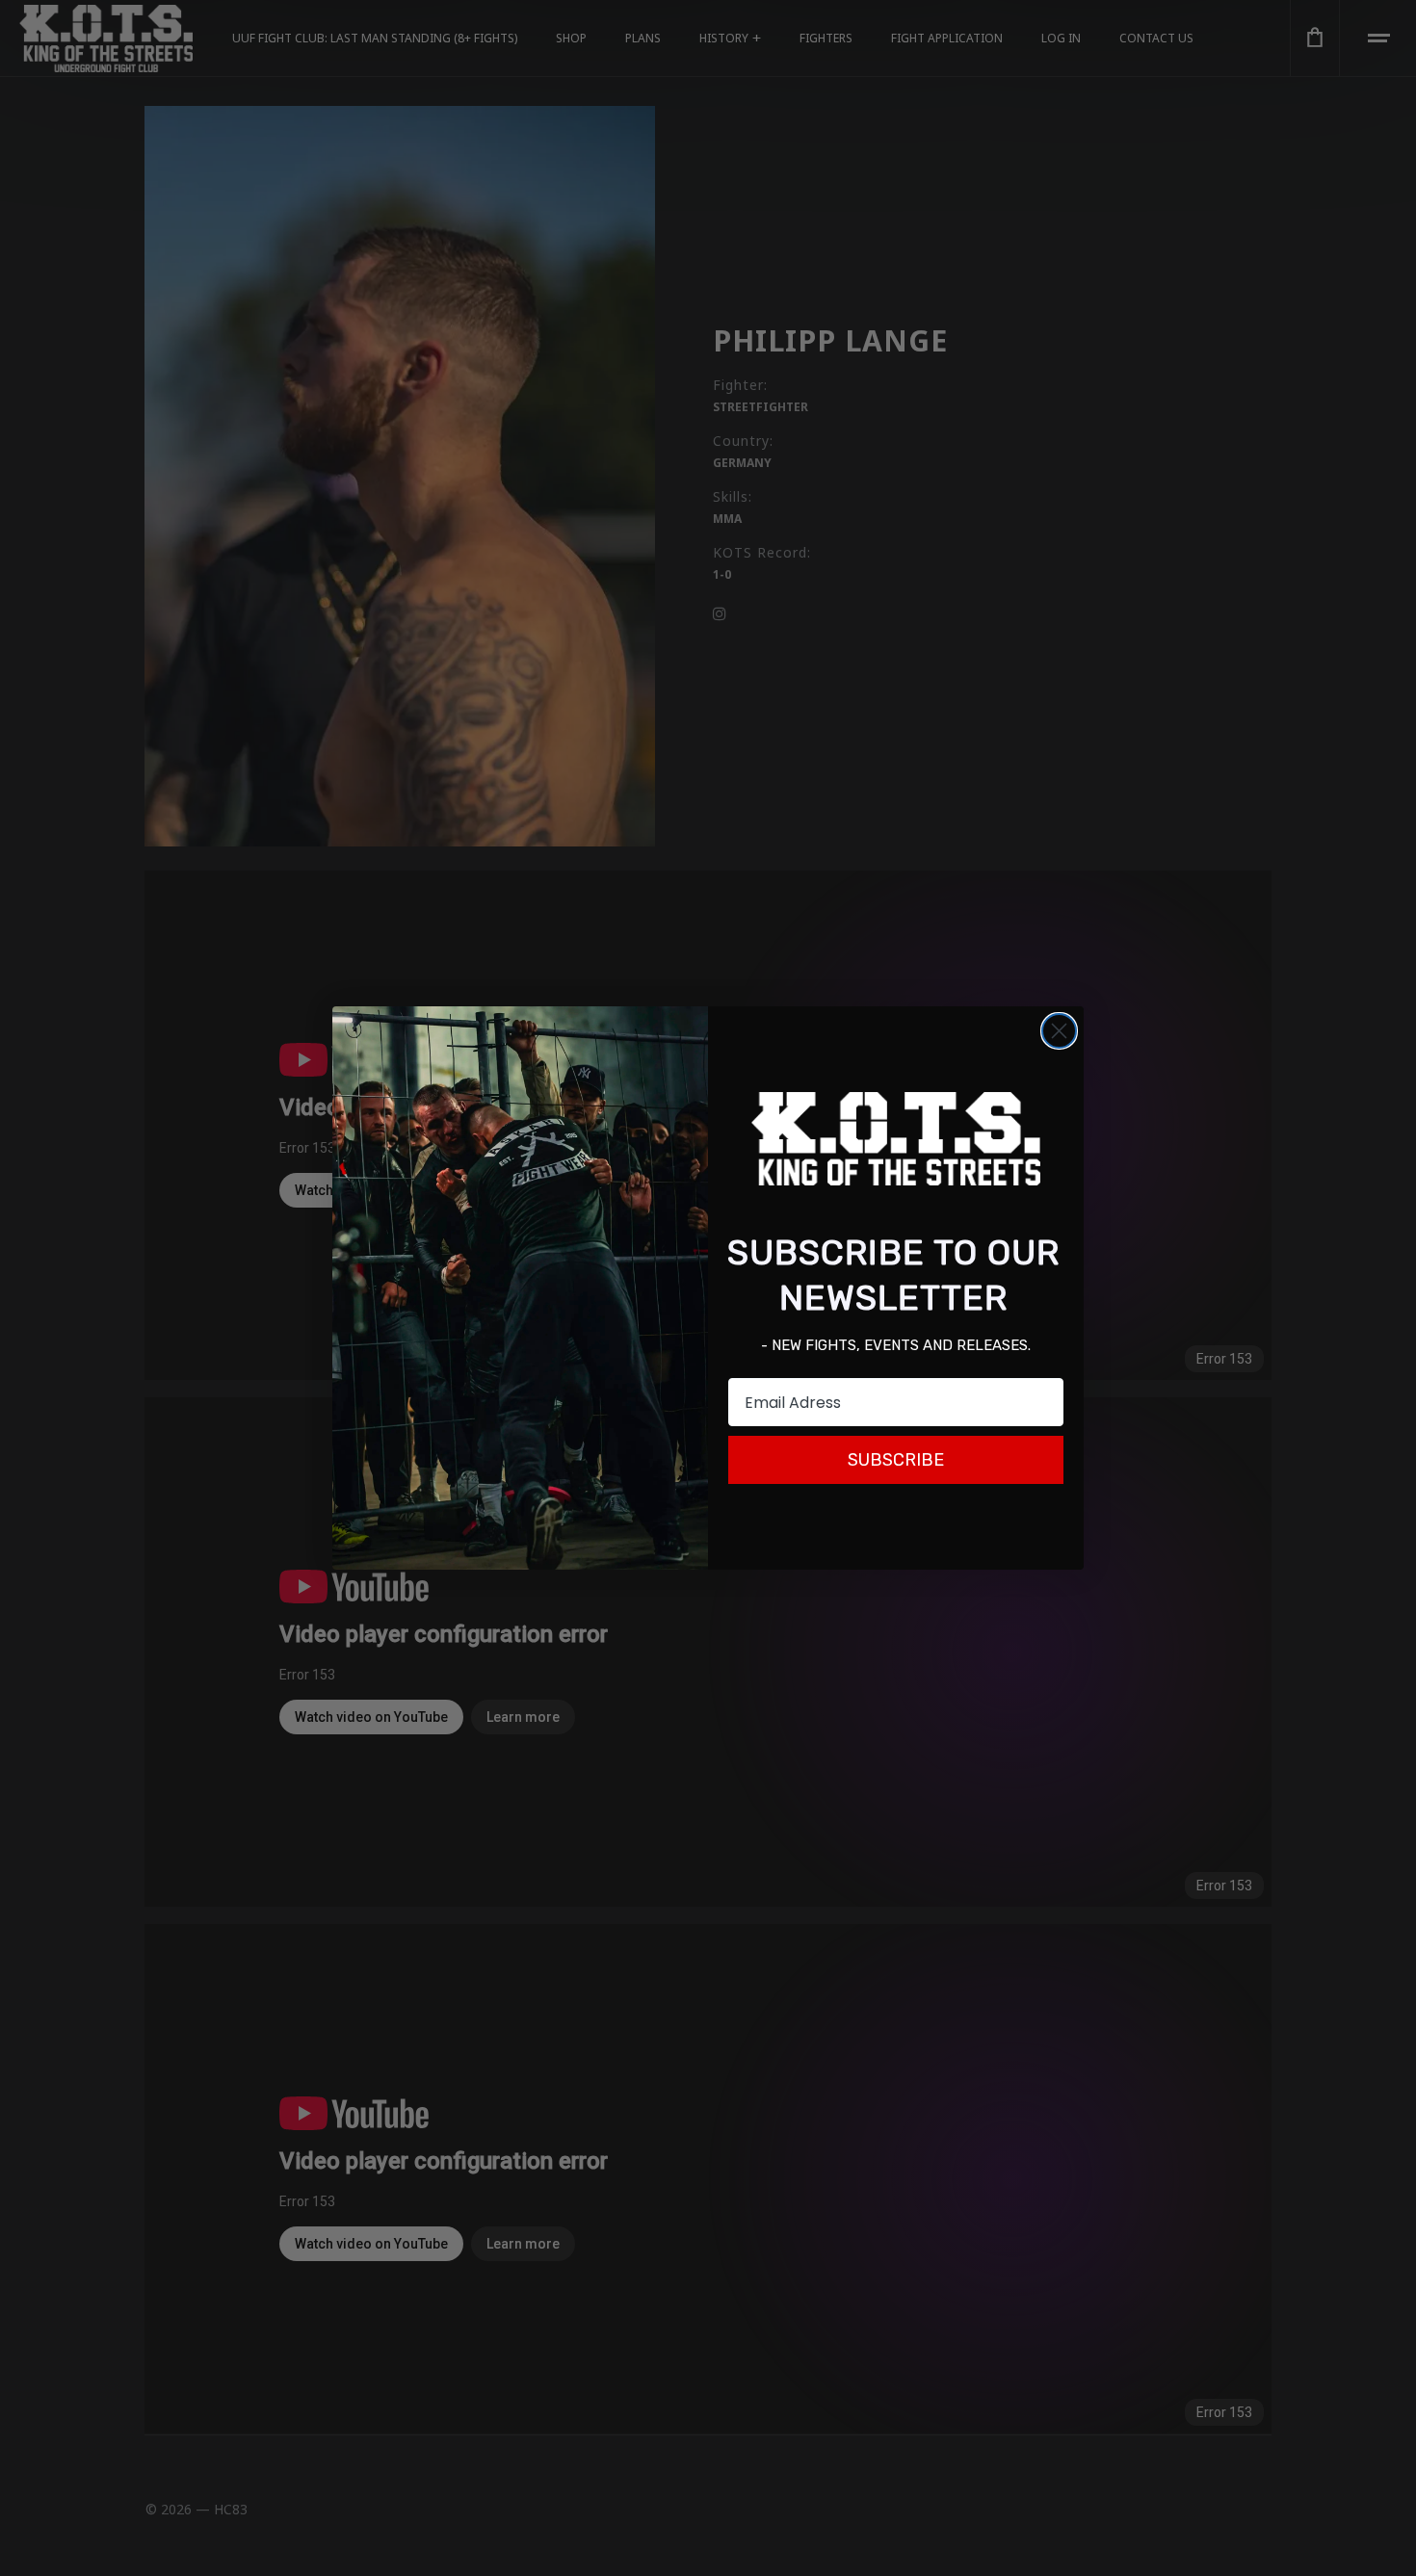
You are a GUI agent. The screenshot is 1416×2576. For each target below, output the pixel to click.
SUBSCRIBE (896, 1460)
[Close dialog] (1059, 1031)
